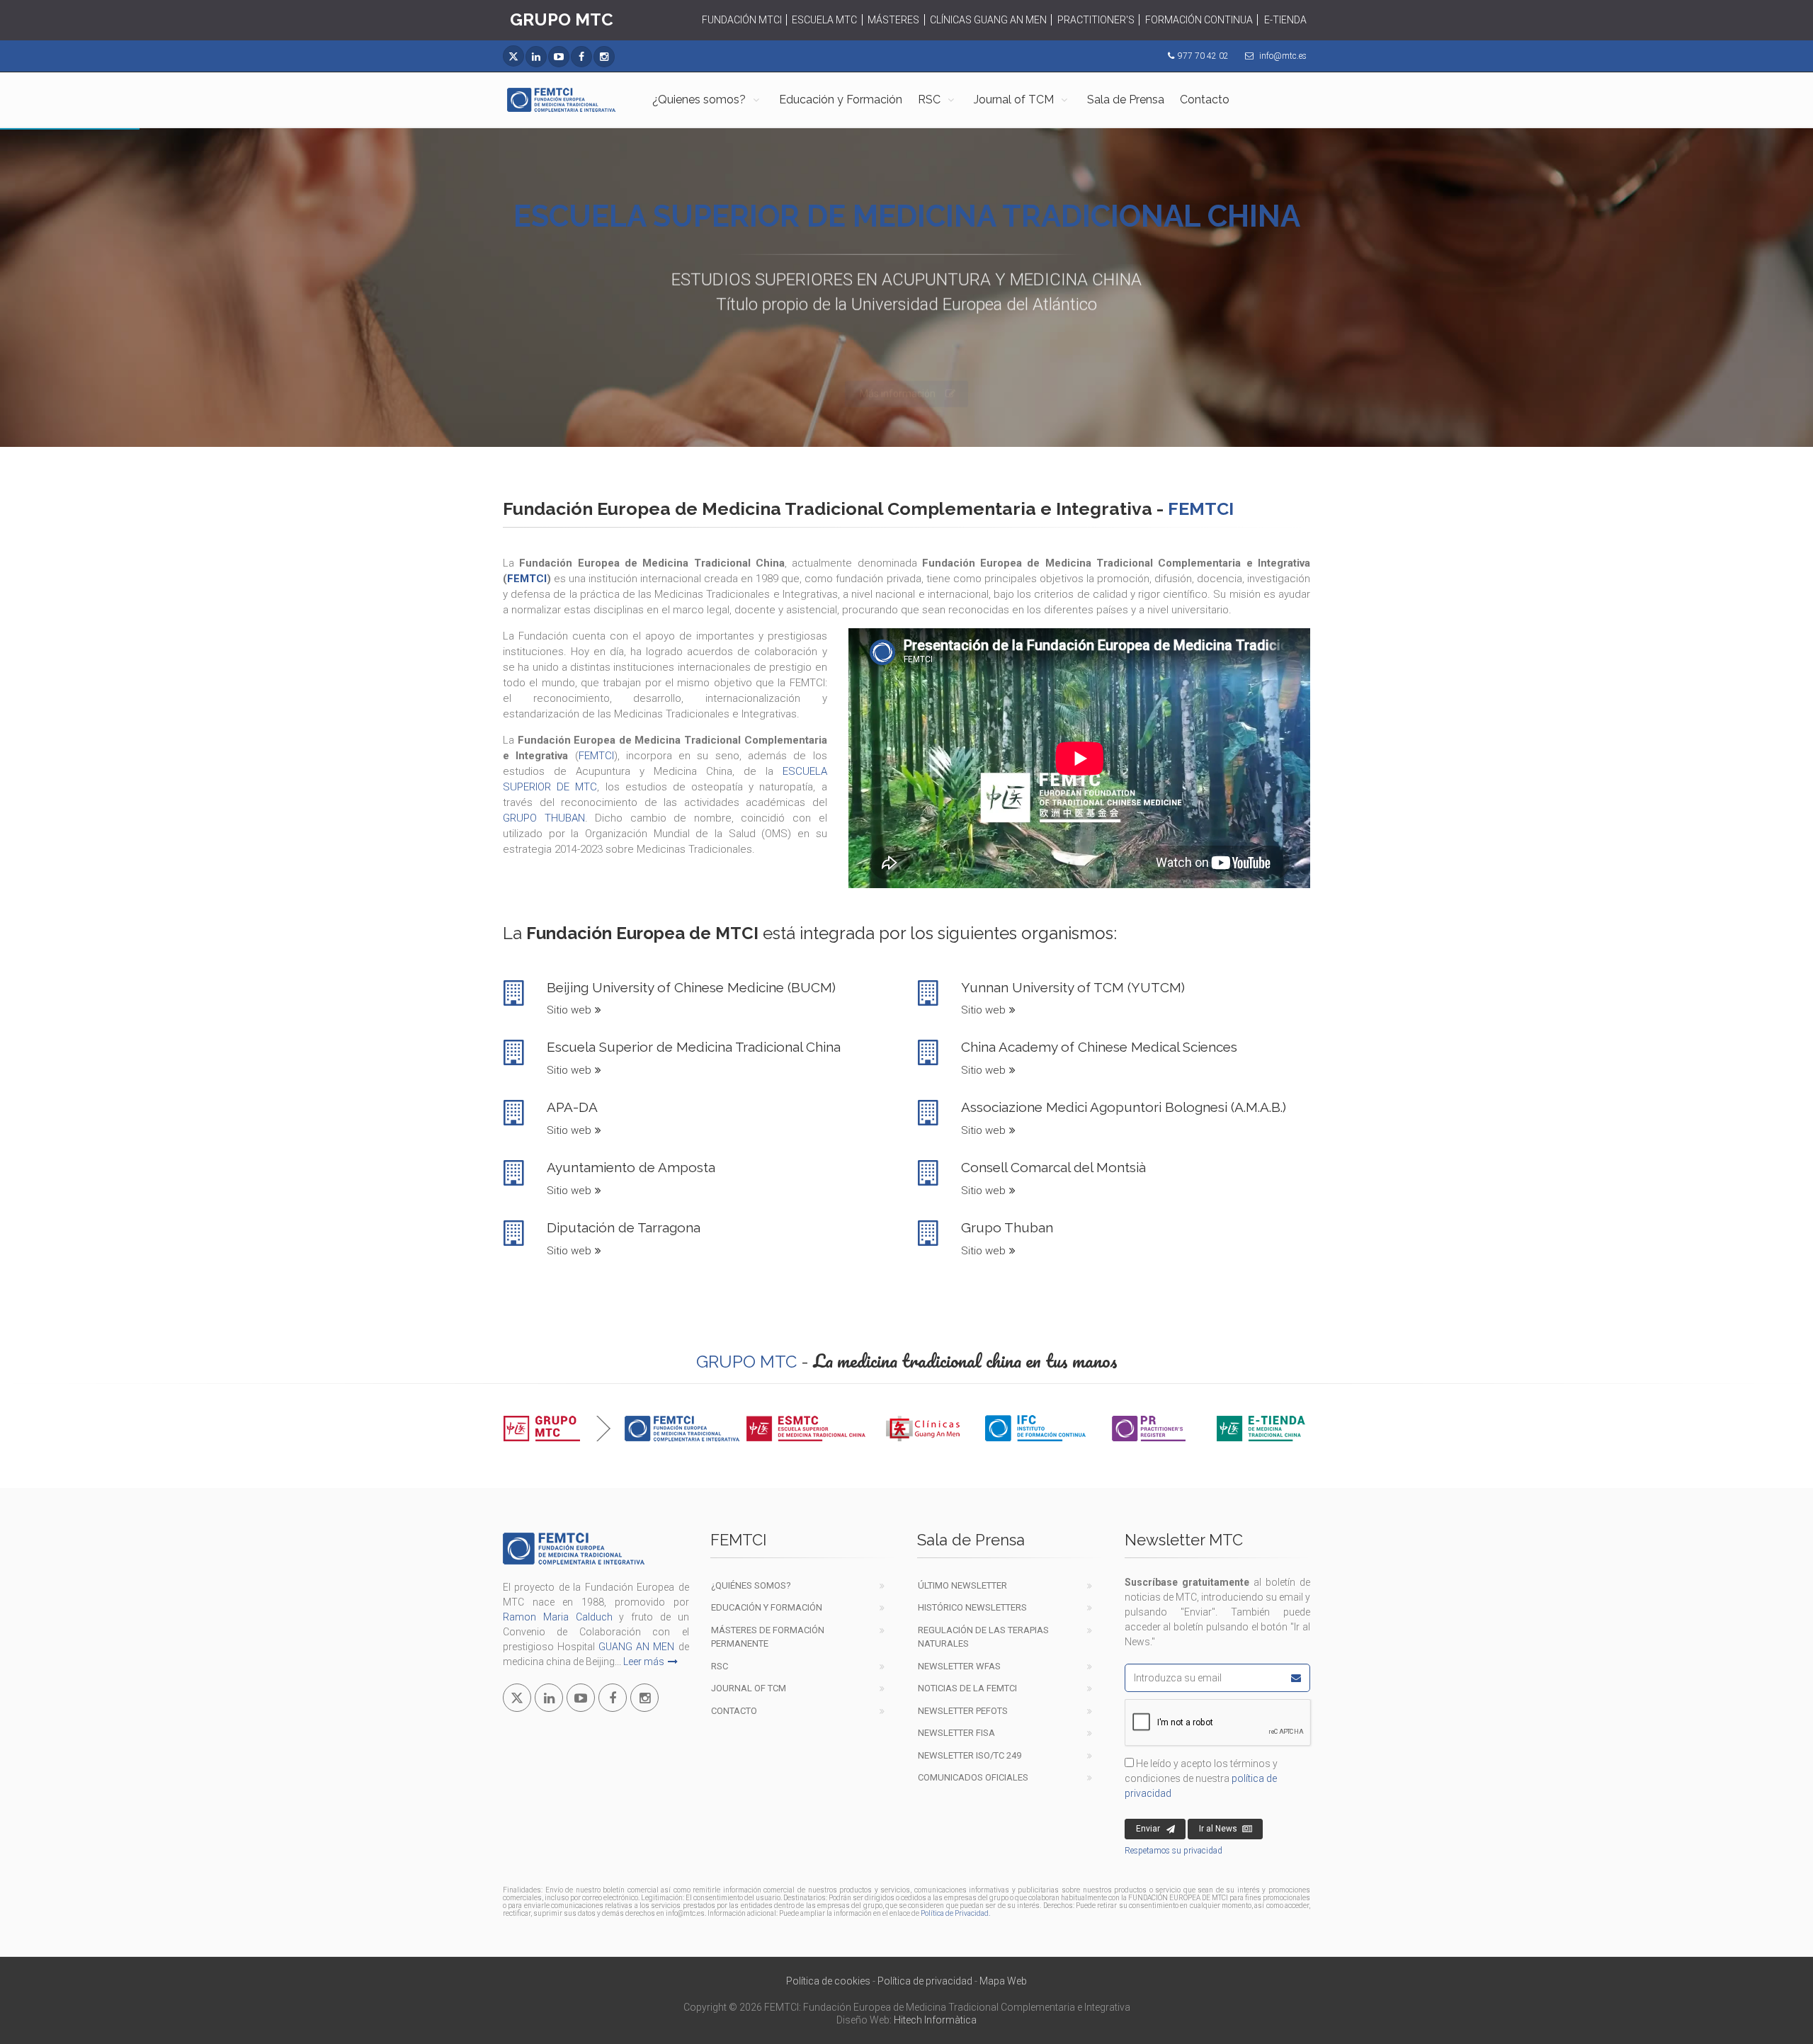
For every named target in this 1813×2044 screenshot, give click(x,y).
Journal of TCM (1014, 100)
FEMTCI (527, 579)
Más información (898, 360)
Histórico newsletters (972, 1607)
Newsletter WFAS (959, 1666)
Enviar (1148, 1829)
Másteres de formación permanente (768, 1637)
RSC (929, 100)
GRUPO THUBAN (544, 818)
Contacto (1205, 100)
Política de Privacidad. (955, 1913)
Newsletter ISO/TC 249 (970, 1755)
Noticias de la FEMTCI (967, 1688)
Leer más (644, 1662)
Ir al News (1218, 1829)
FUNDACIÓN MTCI (742, 20)
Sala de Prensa (1126, 100)
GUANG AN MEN (636, 1647)
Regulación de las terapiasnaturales (983, 1637)
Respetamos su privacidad (1173, 1851)
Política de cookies (828, 1981)
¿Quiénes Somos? (751, 1585)
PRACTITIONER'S (1096, 20)
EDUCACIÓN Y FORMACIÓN (767, 1607)
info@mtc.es (1283, 56)
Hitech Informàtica (935, 2020)
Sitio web (569, 1010)
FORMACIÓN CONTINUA (1199, 20)
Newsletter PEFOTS (963, 1711)
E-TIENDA (1285, 20)
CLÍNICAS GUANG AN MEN (988, 20)
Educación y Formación (841, 100)
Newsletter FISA (956, 1733)
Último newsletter (962, 1585)
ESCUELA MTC (824, 20)
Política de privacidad (925, 1981)
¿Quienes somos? (699, 100)
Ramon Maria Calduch (558, 1617)
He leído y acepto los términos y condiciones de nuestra (1201, 1778)
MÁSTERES (893, 20)
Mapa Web (1003, 1981)
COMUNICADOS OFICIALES (973, 1777)
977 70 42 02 (1203, 56)
